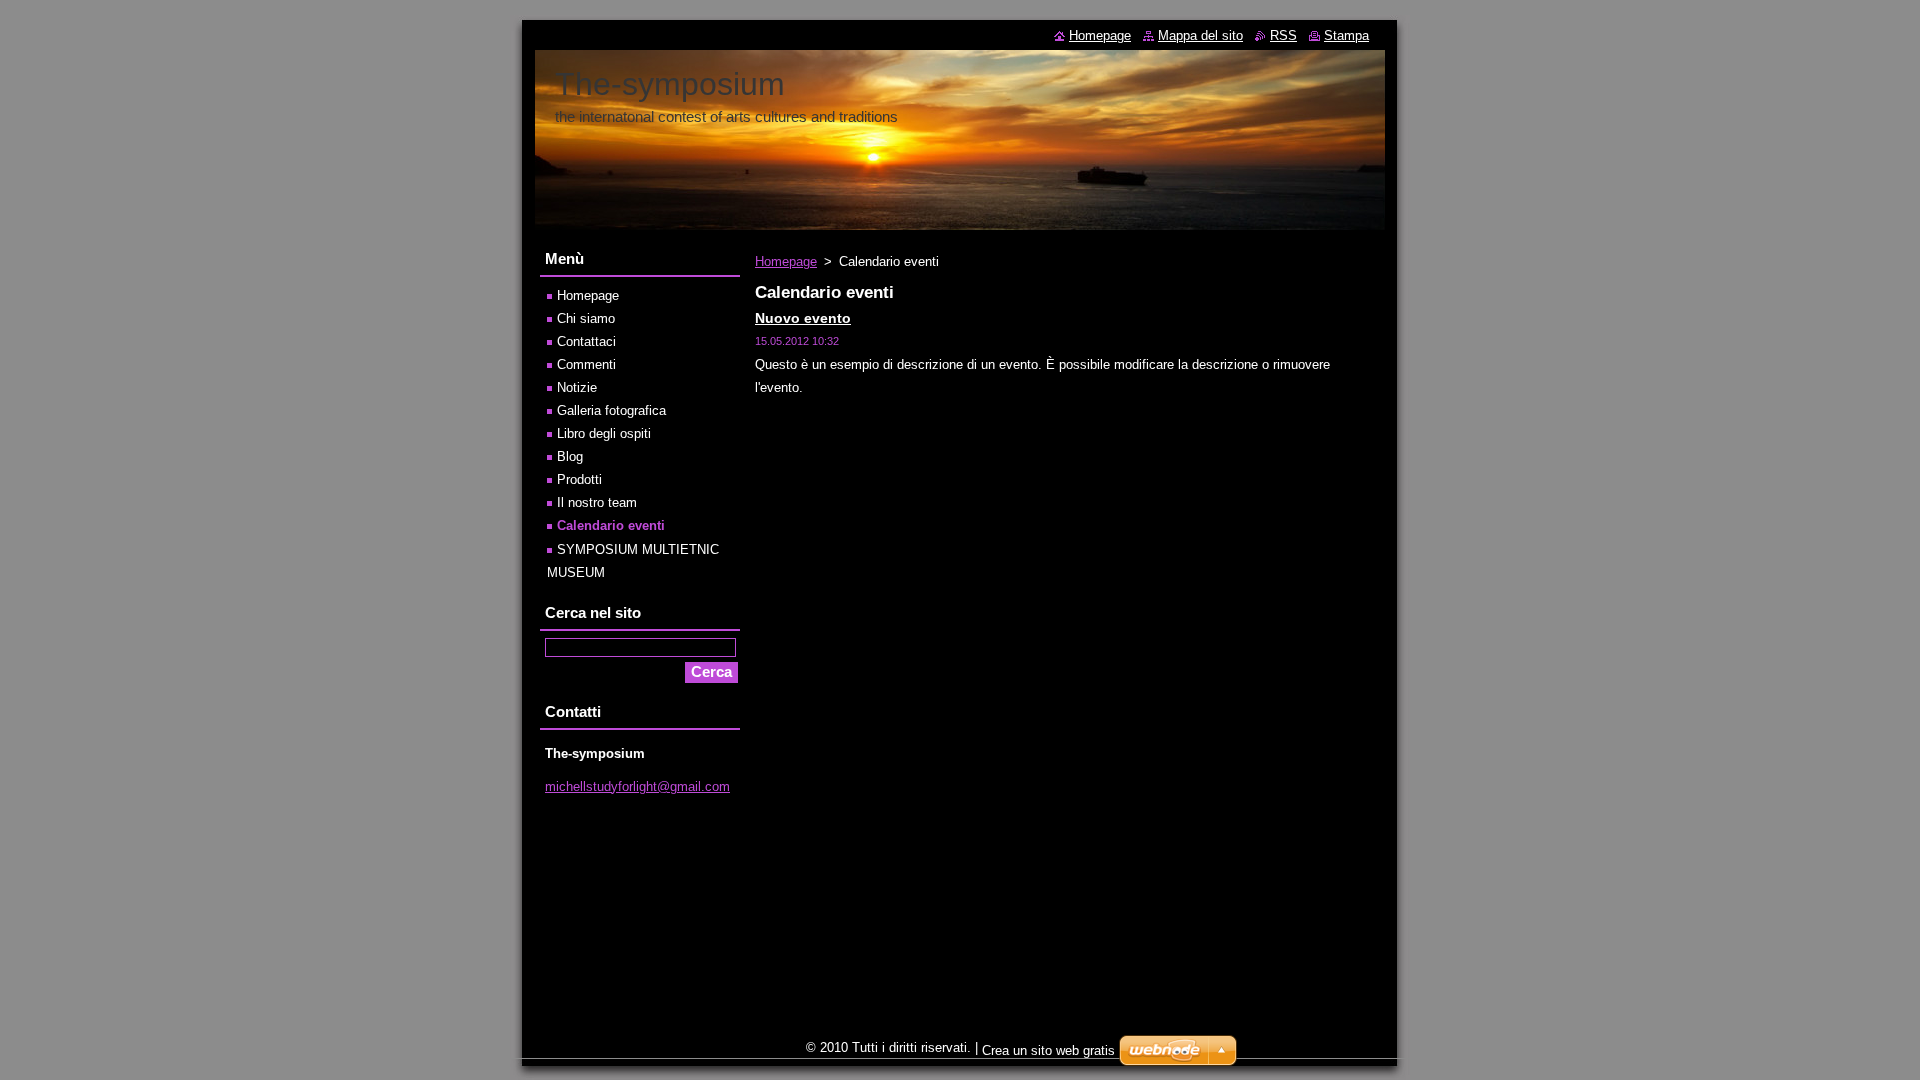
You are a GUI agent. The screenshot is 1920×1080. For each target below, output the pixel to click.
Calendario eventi (611, 525)
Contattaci (586, 341)
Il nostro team (597, 502)
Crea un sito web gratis (1048, 1050)
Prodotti (579, 479)
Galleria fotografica (611, 410)
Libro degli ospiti (604, 433)
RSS (1283, 35)
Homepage (786, 261)
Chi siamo (586, 318)
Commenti (586, 364)
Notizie (577, 387)
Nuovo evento (803, 318)
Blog (570, 456)
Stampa (1346, 35)
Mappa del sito (1200, 35)
